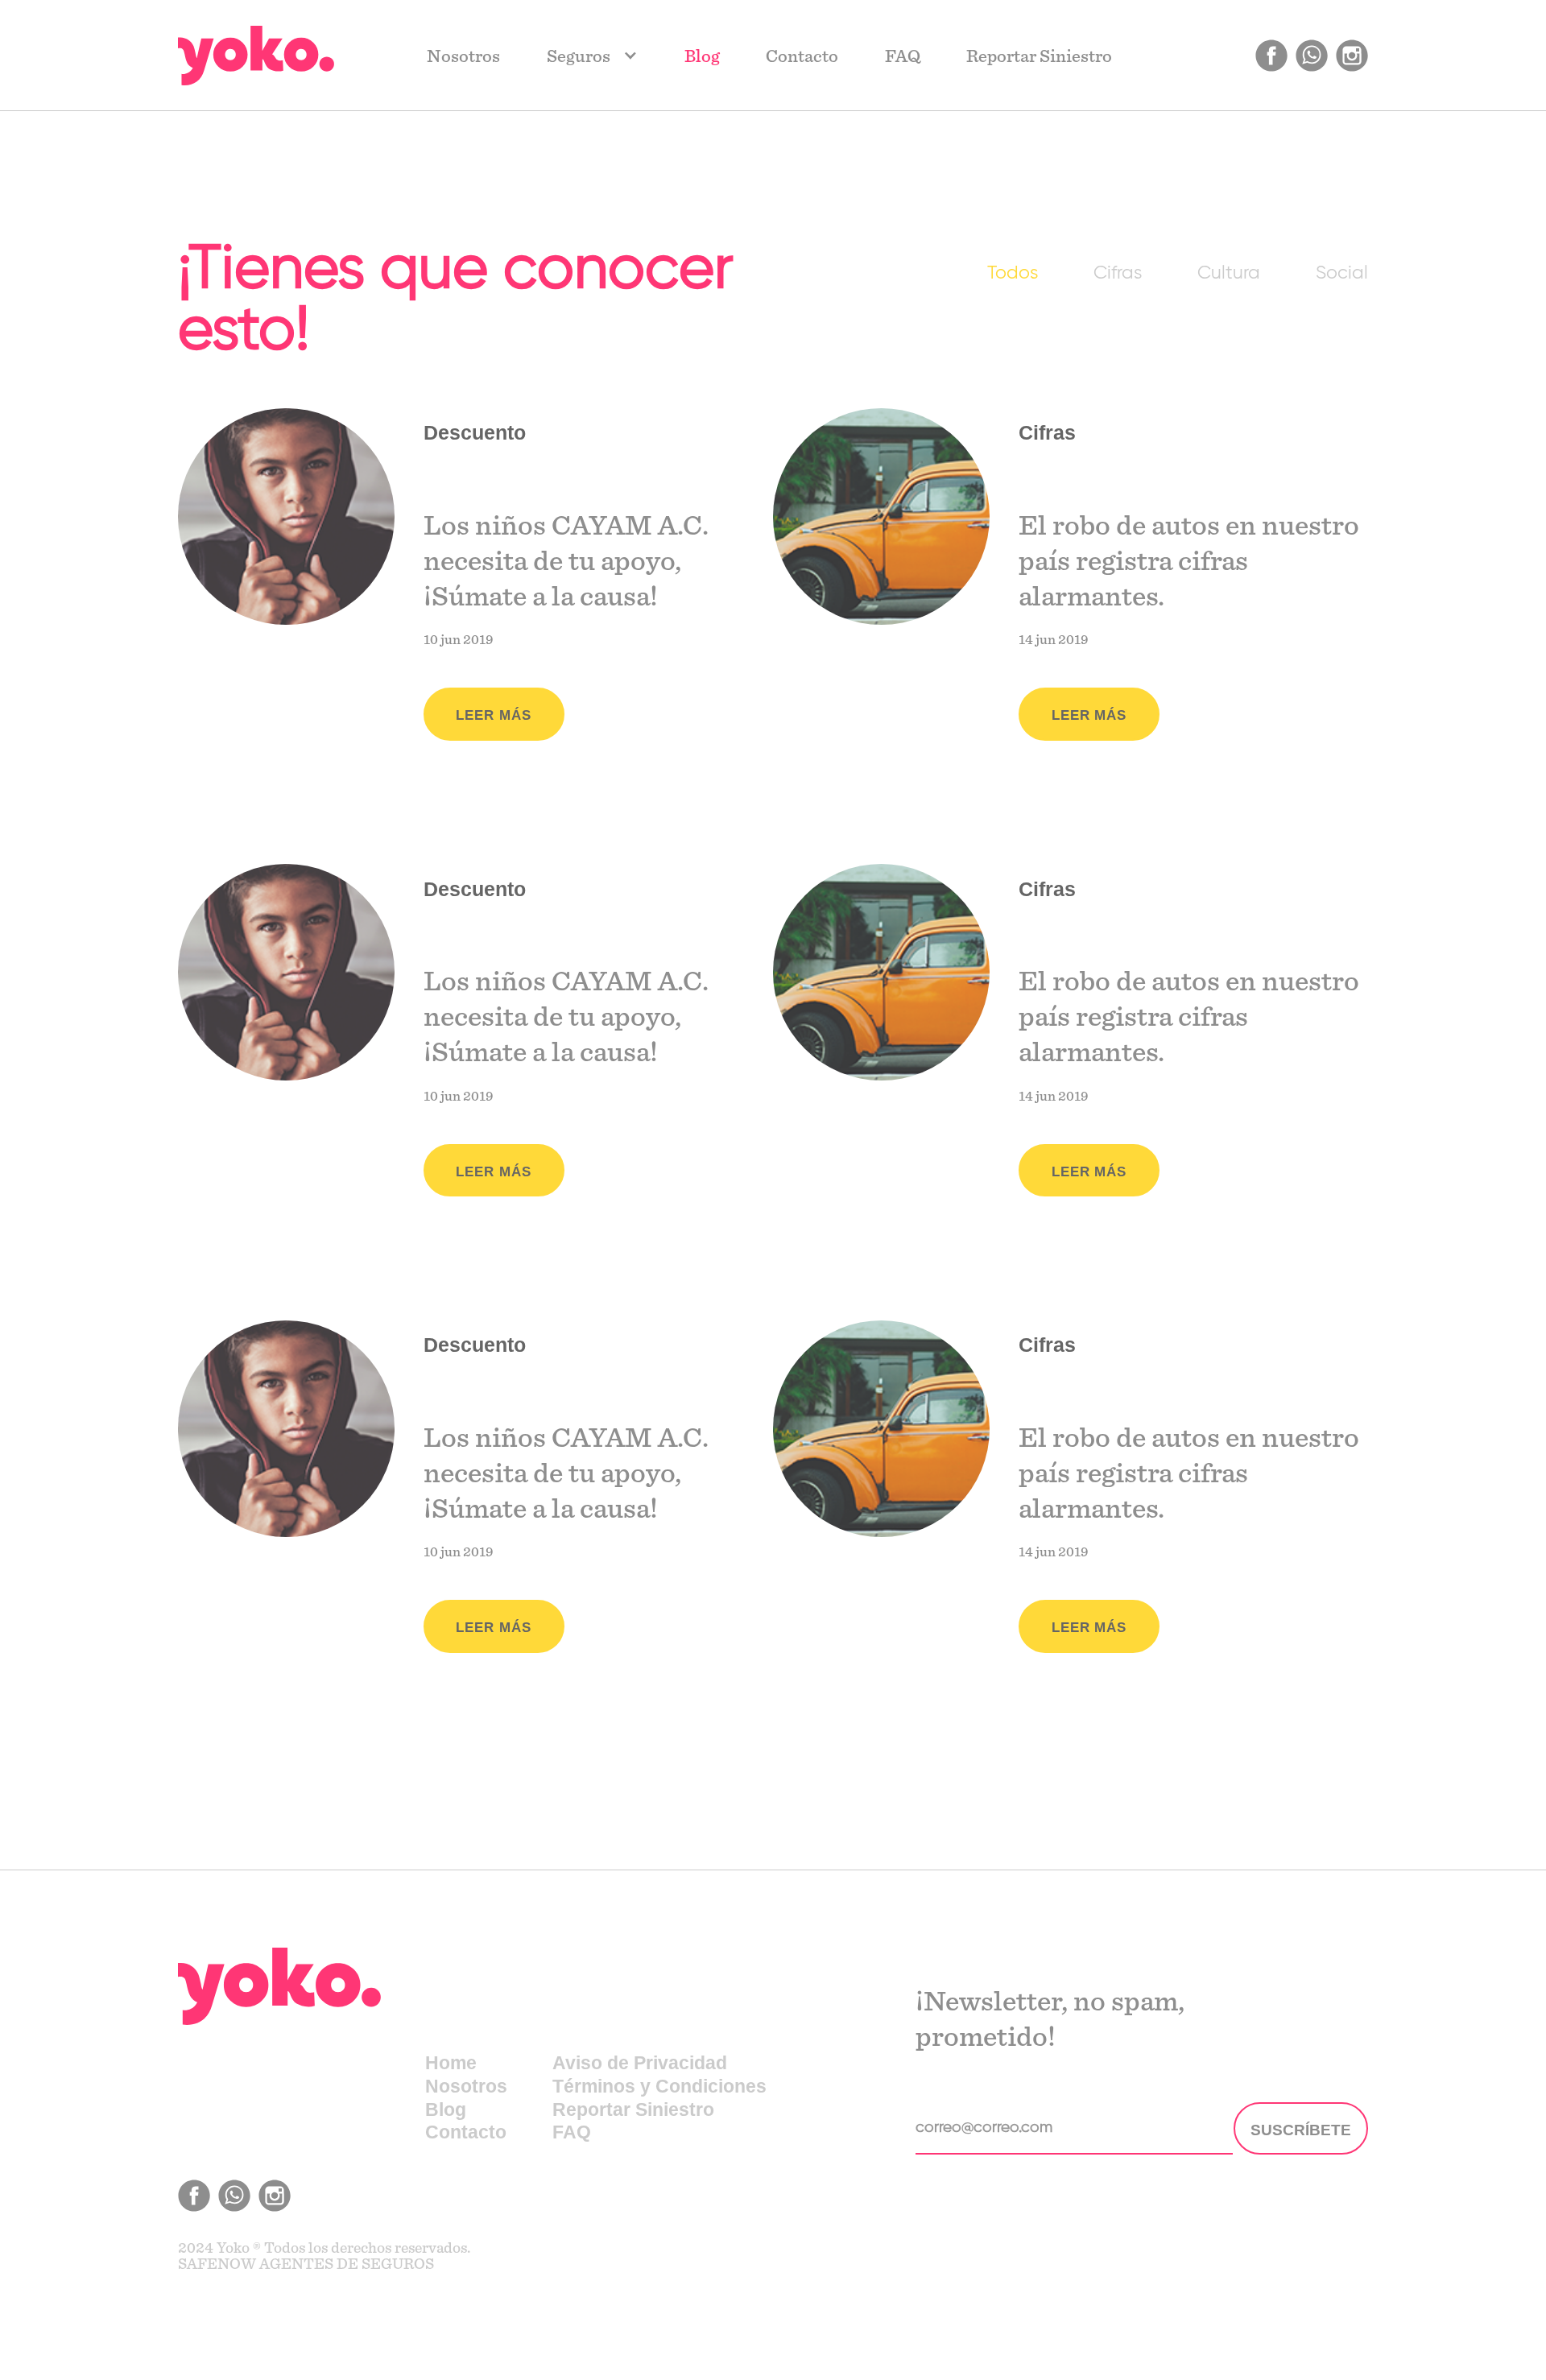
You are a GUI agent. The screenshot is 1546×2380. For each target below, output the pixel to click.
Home (451, 2063)
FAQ (903, 56)
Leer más (494, 715)
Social (1342, 273)
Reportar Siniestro (1039, 56)
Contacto (802, 56)
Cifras (1118, 273)
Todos (1013, 273)
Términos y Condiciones (659, 2086)
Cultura (1229, 273)
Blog (702, 56)
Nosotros (463, 56)
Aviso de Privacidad (640, 2063)
